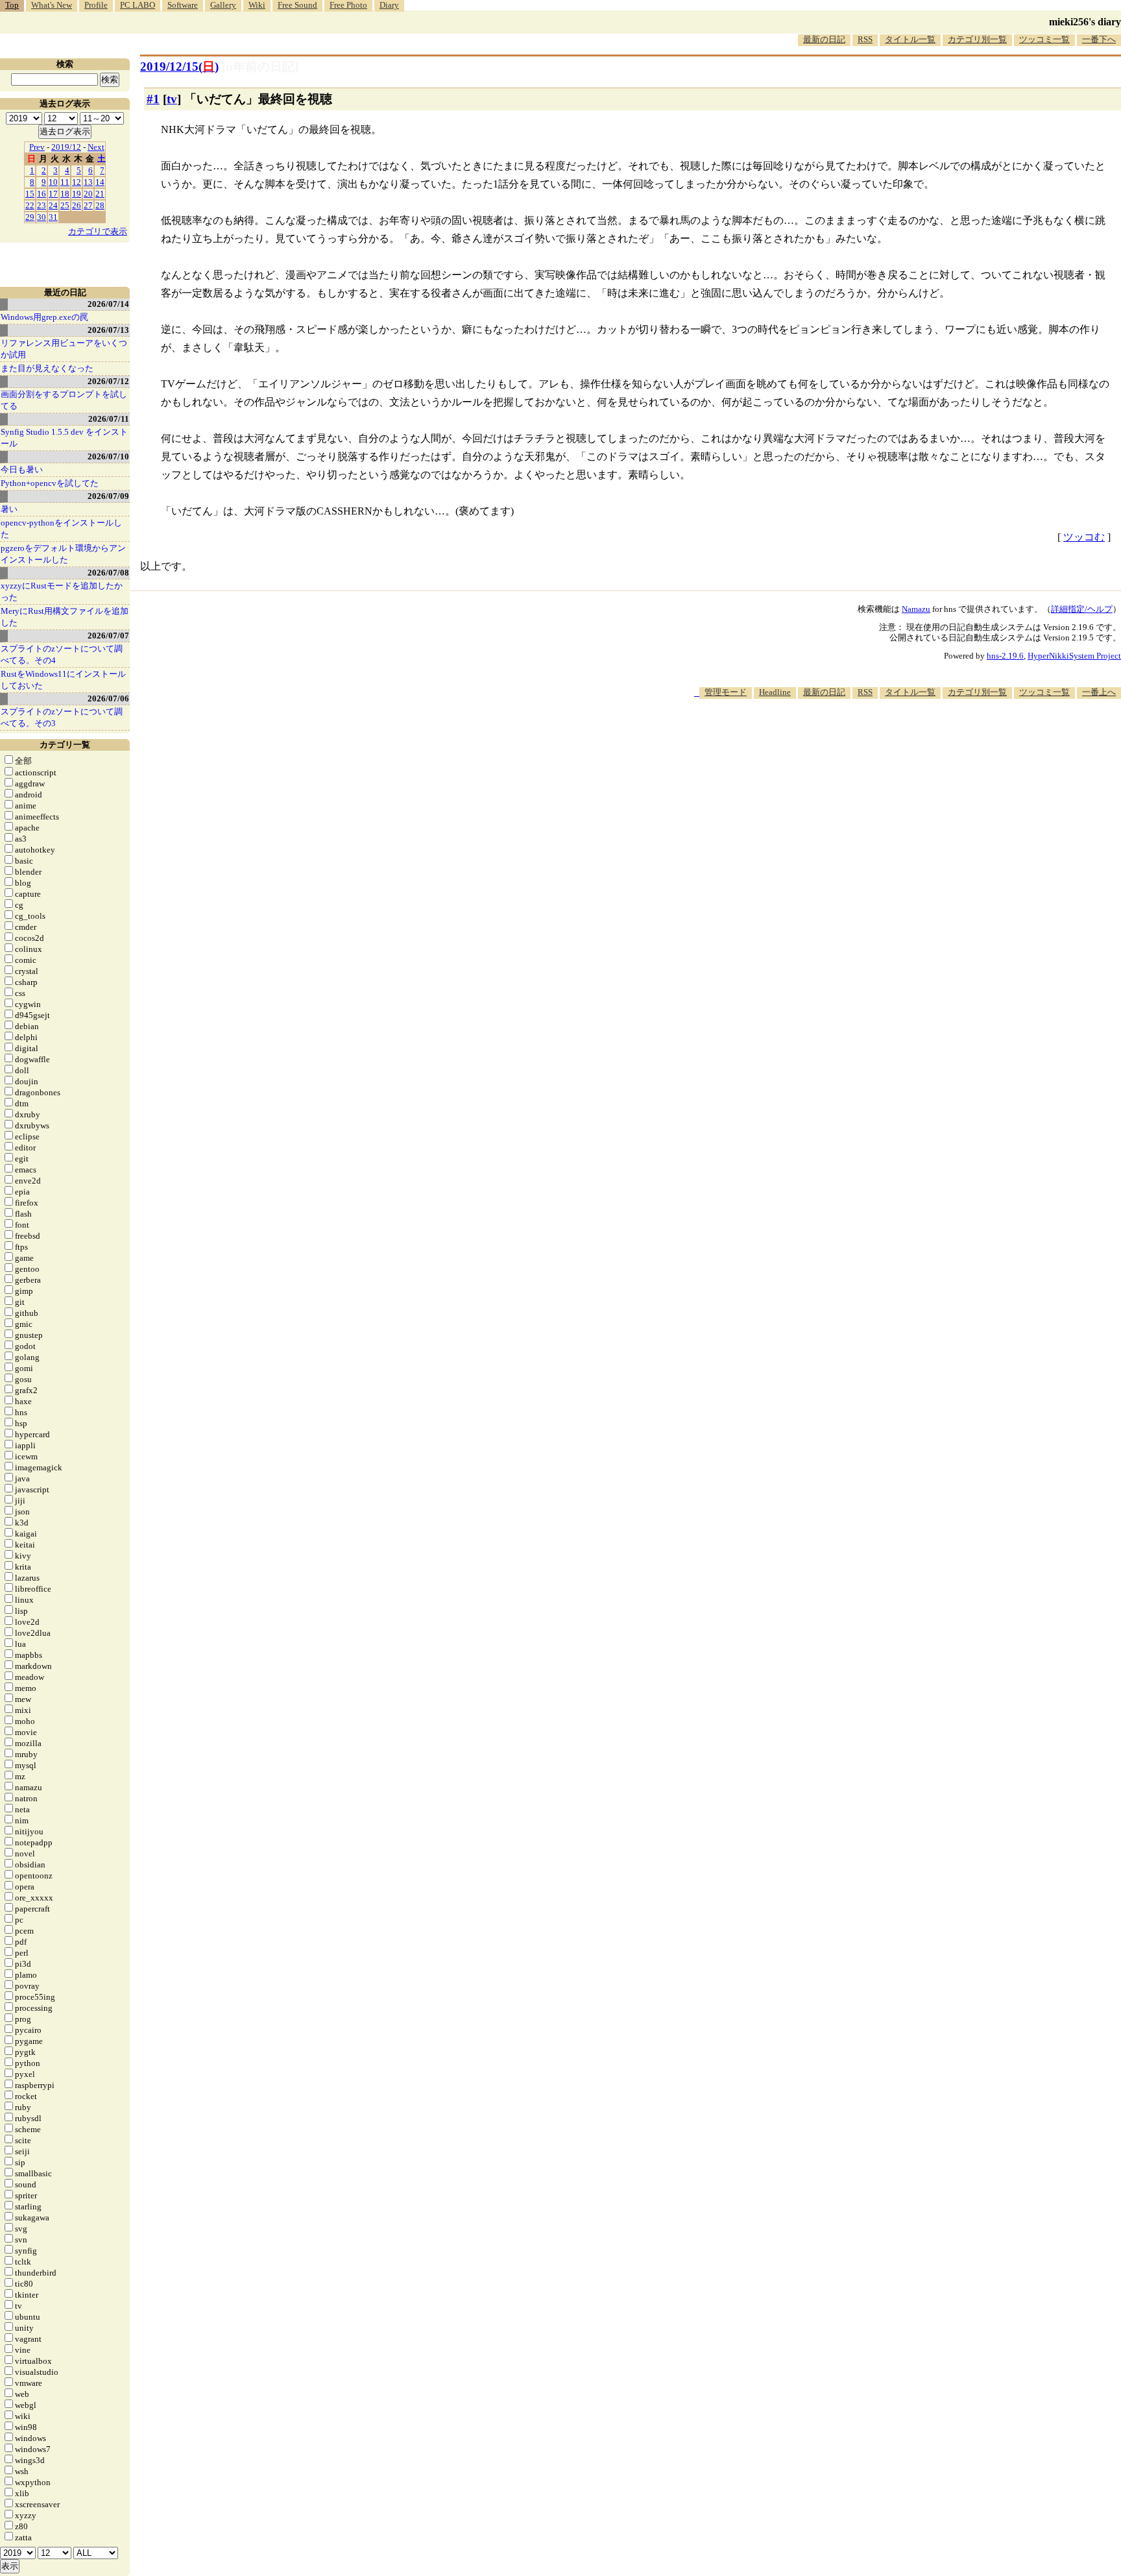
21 (100, 194)
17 (53, 194)
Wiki (257, 5)
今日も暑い (22, 469)
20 (88, 194)
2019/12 (66, 147)
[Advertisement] (885, 738)
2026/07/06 (108, 699)
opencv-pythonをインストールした (61, 529)
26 (77, 205)
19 (77, 194)
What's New (52, 5)
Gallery (223, 5)
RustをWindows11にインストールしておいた (63, 680)
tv (172, 99)
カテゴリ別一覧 (977, 39)
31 (53, 217)
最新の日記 (824, 39)
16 (42, 194)
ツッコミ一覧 (1044, 39)
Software (183, 5)
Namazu (916, 609)
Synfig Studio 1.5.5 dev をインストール (64, 438)
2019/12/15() (179, 67)
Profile (96, 5)
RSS (865, 39)
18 (65, 194)
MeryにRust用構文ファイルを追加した (65, 617)
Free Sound (297, 5)
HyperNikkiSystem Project (1074, 656)
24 (53, 205)
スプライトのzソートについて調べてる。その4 (62, 654)
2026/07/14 (108, 304)
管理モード (726, 692)
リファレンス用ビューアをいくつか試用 (64, 349)
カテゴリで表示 (98, 231)
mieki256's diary (1085, 22)
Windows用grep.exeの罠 (44, 317)
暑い (9, 509)
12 (77, 182)
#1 (153, 99)
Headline (775, 692)
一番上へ (1099, 692)
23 (42, 205)
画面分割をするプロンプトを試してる (64, 400)
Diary (389, 5)
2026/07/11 (109, 419)
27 (88, 205)
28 (100, 205)
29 (30, 217)
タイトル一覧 (910, 39)
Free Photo (348, 5)
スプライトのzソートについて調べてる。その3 (62, 717)
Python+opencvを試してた (50, 483)
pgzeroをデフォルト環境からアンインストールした (63, 554)
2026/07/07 (108, 636)
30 (42, 217)
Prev (37, 147)
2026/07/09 (108, 496)
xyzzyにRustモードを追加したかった (62, 591)
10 (53, 182)
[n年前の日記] (260, 67)
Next (96, 147)
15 (30, 194)
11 (65, 182)
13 (88, 182)
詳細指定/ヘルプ (1082, 609)
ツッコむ (1084, 537)
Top (12, 5)
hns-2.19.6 (1005, 656)
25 (65, 205)
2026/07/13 (108, 330)
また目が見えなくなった (47, 368)
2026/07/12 (108, 381)
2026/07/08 (108, 573)
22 (30, 205)
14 (100, 182)
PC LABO (138, 5)
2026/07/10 (108, 456)
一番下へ (1099, 39)
